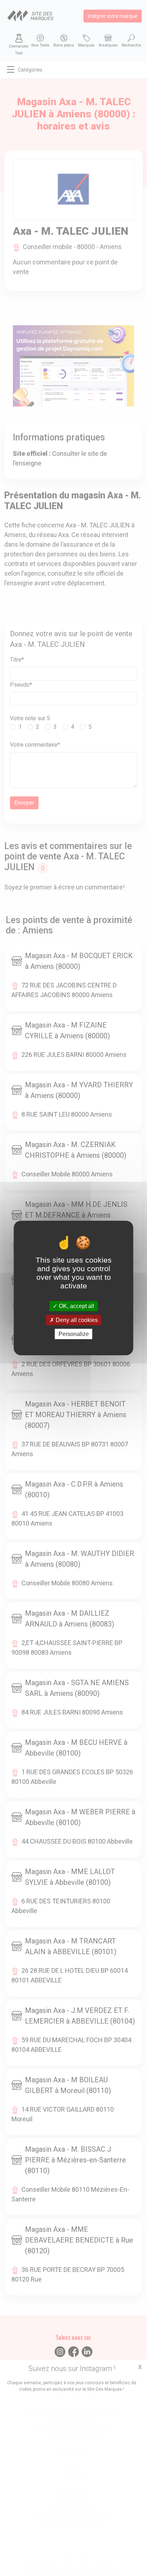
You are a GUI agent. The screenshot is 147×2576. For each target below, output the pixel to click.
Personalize (74, 1334)
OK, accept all (76, 1306)
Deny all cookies (76, 1320)
